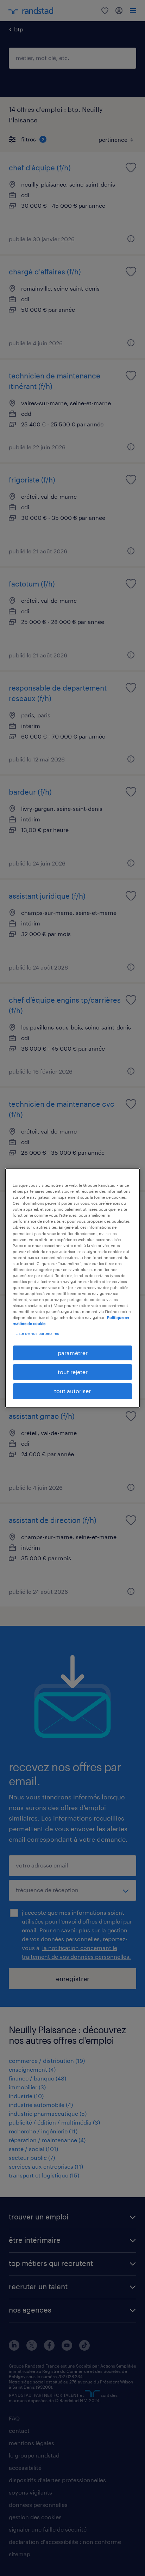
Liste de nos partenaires (37, 1333)
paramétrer (73, 1353)
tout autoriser (72, 1391)
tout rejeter (73, 1372)
